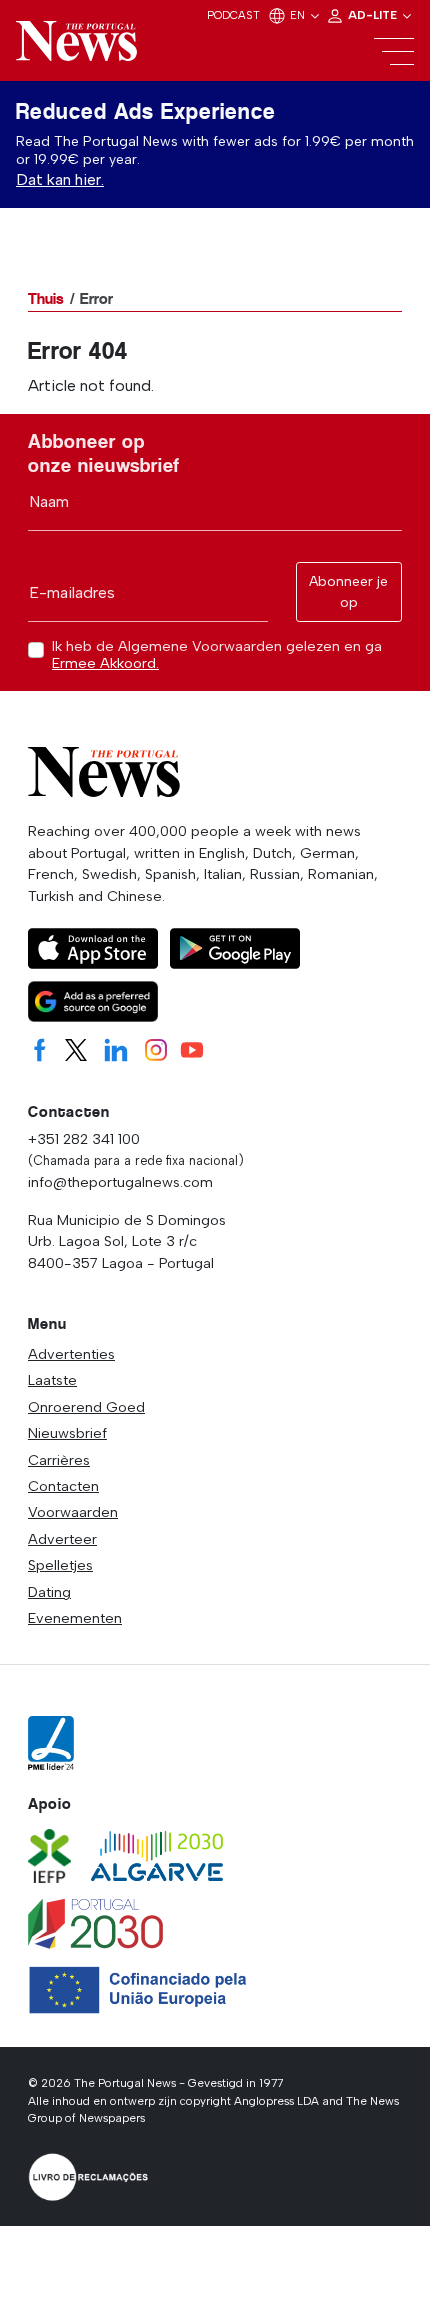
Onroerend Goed (86, 1407)
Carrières (59, 1460)
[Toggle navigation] (394, 52)
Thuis (46, 298)
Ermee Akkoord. (105, 663)
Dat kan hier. (60, 179)
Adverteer (62, 1539)
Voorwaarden (73, 1512)
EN (299, 15)
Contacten (63, 1486)
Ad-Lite (374, 15)
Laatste (52, 1380)
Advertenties (71, 1354)
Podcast (233, 15)
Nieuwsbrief (67, 1433)
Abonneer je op (348, 592)
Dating (49, 1592)
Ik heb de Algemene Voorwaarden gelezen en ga (217, 655)
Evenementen (75, 1618)
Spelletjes (60, 1565)
